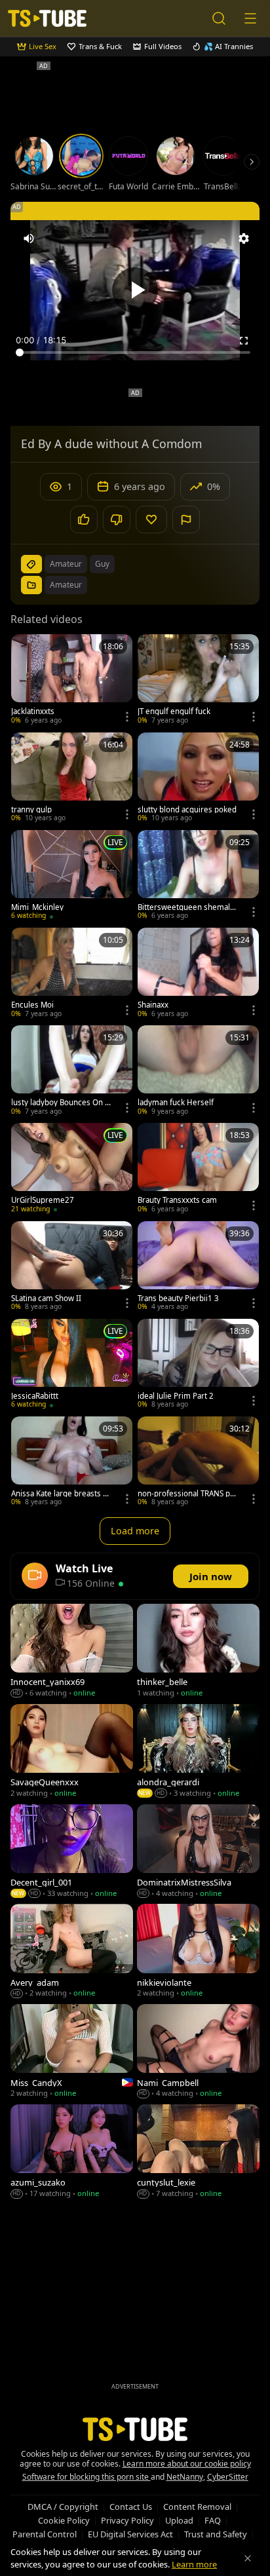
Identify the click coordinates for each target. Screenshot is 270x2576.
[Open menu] (250, 18)
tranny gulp (31, 810)
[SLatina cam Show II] (72, 1267)
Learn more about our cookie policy (187, 2464)
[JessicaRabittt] (72, 1365)
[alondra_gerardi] (198, 1752)
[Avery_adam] (72, 1952)
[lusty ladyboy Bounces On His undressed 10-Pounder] (72, 1071)
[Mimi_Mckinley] (72, 876)
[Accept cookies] (248, 2558)
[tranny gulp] (72, 779)
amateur (66, 564)
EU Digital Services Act (130, 2534)
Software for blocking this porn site (87, 2477)
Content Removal (197, 2507)
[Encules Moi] (72, 974)
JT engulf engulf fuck (174, 711)
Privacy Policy (127, 2520)
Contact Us (131, 2507)
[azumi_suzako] (72, 2152)
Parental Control (45, 2534)
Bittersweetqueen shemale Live (186, 907)
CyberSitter (228, 2477)
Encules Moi (32, 1005)
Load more (135, 1531)
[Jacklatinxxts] (72, 680)
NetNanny (185, 2477)
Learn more (194, 2564)
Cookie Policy (64, 2520)
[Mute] (29, 238)
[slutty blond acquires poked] (198, 779)
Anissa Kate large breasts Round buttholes (62, 1494)
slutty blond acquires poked (187, 810)
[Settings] (244, 238)
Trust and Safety (216, 2534)
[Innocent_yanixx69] (72, 1652)
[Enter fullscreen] (244, 341)
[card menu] (127, 717)
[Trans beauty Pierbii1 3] (198, 1267)
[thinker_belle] (198, 1652)
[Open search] (219, 18)
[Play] (135, 290)
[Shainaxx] (198, 974)
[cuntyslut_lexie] (198, 2152)
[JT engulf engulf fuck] (198, 680)
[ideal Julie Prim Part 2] (198, 1365)
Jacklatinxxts (33, 711)
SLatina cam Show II (46, 1298)
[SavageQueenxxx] (72, 1752)
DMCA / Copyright (63, 2507)
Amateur (66, 585)
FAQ (213, 2520)
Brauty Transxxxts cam (177, 1200)
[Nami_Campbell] (198, 2052)
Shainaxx (153, 1005)
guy (102, 564)
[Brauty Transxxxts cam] (198, 1169)
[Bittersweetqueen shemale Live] (198, 876)
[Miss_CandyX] (72, 2052)
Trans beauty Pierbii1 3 (178, 1298)
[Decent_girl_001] (72, 1852)
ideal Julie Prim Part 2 (176, 1396)
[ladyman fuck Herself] (198, 1071)
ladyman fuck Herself (176, 1103)
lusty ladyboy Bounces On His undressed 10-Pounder (62, 1103)
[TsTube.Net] (47, 18)
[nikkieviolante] (198, 1952)
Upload (179, 2520)
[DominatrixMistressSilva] (198, 1852)
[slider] (135, 352)
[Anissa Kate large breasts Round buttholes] (72, 1463)
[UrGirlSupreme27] (72, 1169)
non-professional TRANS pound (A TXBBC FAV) (188, 1494)
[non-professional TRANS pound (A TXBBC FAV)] (198, 1463)
